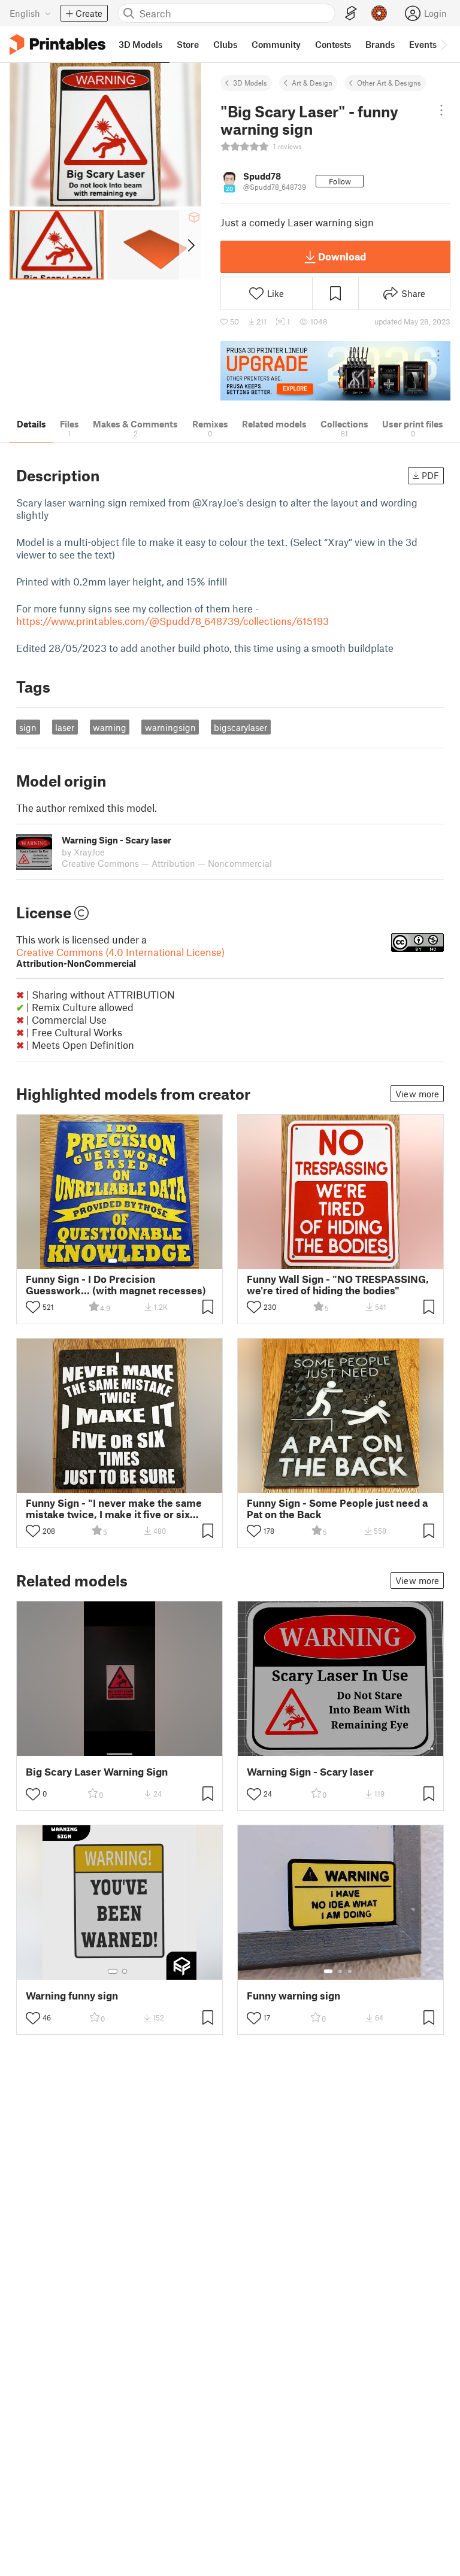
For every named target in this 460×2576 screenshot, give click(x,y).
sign (28, 727)
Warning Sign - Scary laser (310, 1772)
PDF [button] (430, 475)
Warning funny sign (72, 1996)
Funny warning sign (293, 1996)
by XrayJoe (83, 852)
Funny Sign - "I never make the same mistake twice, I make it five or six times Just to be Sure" (114, 1509)
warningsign (170, 727)
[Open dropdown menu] (441, 110)
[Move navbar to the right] (443, 44)
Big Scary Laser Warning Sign (97, 1772)
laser (65, 727)
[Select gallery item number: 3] (350, 1971)
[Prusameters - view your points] (379, 13)
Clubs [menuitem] (225, 44)
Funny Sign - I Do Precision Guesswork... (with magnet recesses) (116, 1285)
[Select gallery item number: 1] (113, 1261)
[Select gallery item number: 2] (125, 1261)
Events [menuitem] (423, 44)
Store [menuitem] (188, 44)
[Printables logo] (57, 45)
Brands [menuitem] (380, 44)
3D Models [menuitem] (140, 44)
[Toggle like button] (33, 1307)
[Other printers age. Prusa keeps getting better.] (335, 371)
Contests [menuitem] (333, 44)
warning (110, 727)
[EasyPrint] (351, 13)
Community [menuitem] (276, 44)
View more (417, 1094)
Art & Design (312, 83)
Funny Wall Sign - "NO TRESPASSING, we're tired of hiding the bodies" (338, 1285)
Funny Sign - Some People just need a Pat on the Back (337, 1509)
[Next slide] (190, 245)
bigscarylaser (240, 727)
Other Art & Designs (389, 83)
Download (342, 256)
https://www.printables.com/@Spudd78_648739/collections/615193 (172, 621)
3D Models (250, 83)
